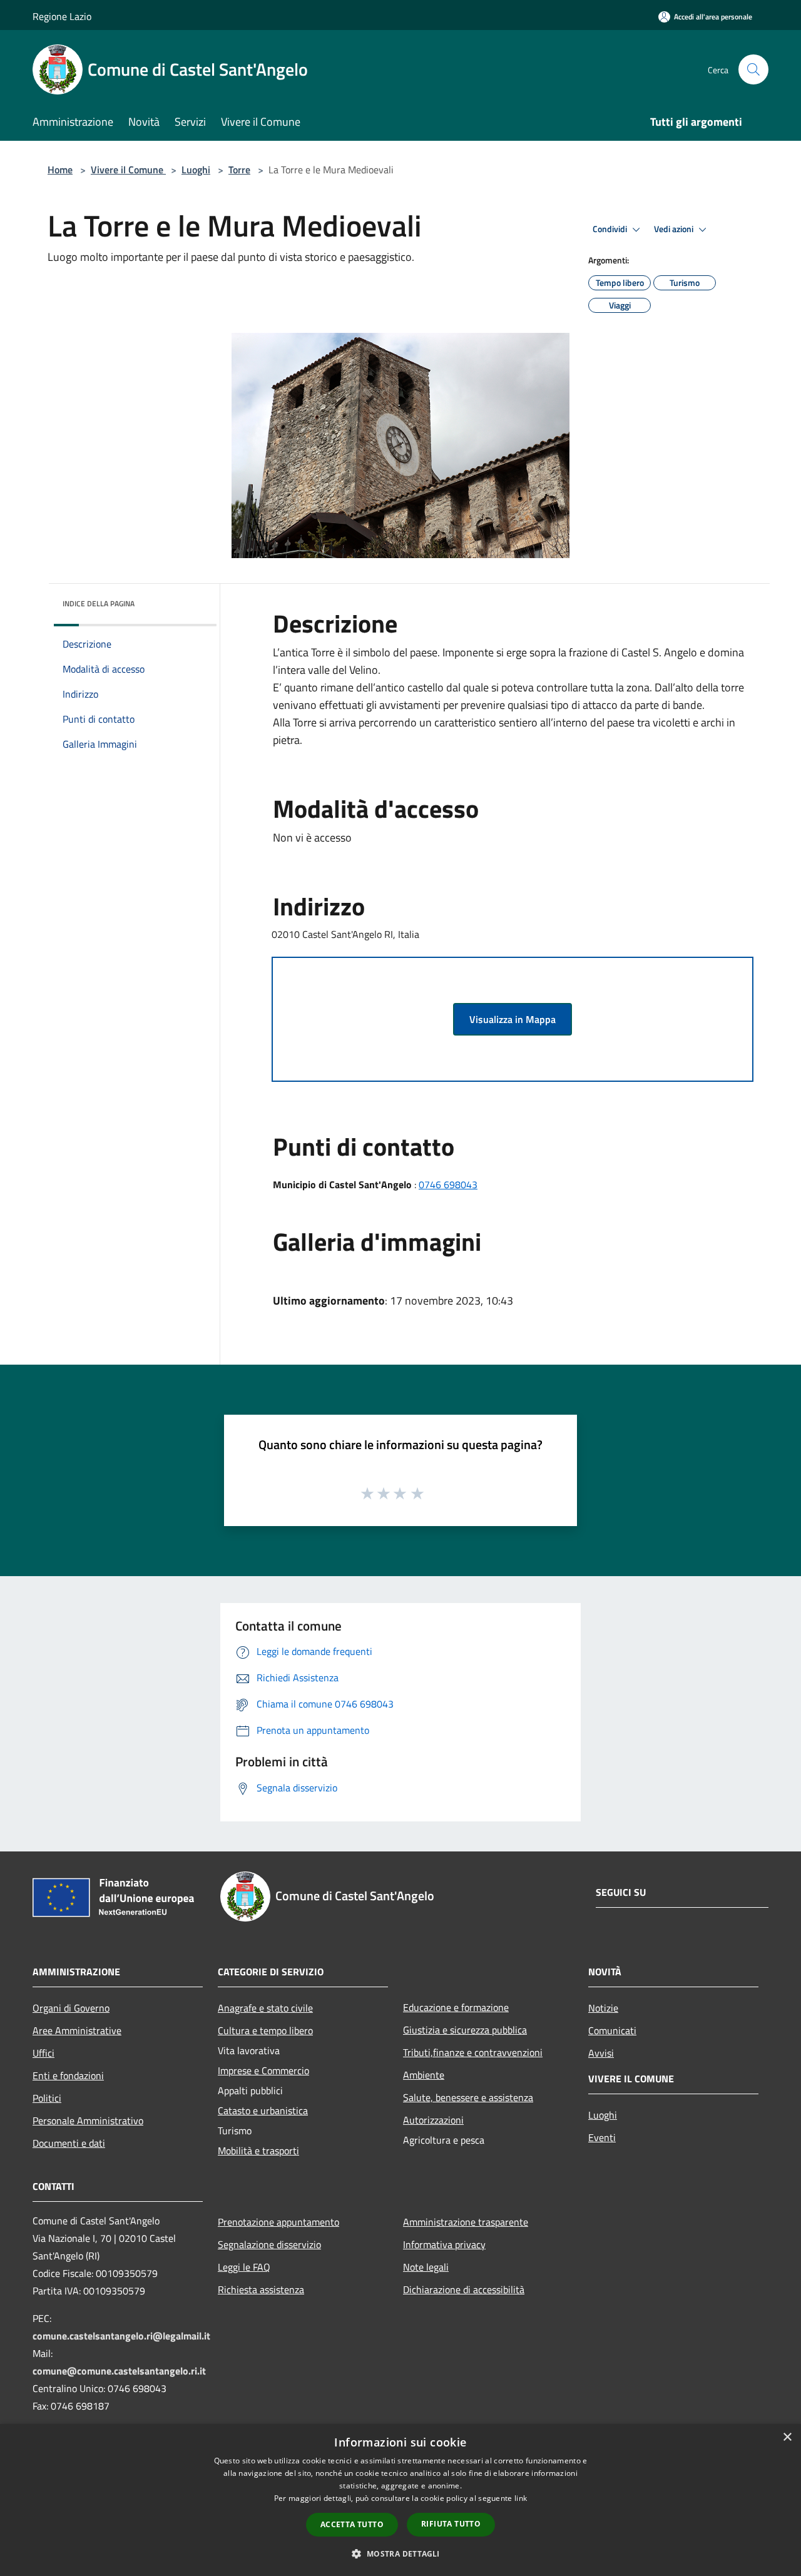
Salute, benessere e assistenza (468, 2097)
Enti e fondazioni (68, 2075)
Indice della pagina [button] (99, 603)
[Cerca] (753, 69)
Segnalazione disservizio (269, 2244)
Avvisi (601, 2053)
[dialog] (400, 2500)
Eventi (602, 2137)
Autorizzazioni (433, 2120)
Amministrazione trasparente (466, 2222)
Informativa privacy (444, 2244)
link (521, 2498)
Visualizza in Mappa (513, 1019)
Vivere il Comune (128, 170)
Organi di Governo (71, 2008)
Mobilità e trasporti (258, 2151)
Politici (47, 2098)
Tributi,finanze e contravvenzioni (473, 2052)
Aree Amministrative (77, 2030)
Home (60, 170)
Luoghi (196, 170)
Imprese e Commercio (263, 2070)
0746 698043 (448, 1184)
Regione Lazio (62, 16)
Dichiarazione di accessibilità (464, 2289)
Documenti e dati (69, 2143)
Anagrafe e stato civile (265, 2008)
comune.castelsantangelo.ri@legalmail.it (121, 2336)
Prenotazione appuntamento (278, 2222)
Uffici (43, 2053)
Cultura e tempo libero (265, 2030)
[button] (400, 2553)
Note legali (426, 2267)
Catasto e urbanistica (263, 2110)
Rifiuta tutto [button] (451, 2524)
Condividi (611, 229)
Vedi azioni (675, 229)
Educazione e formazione (456, 2007)
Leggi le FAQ (244, 2267)
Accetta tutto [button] (352, 2524)
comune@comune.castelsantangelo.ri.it (119, 2371)
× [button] (787, 2437)
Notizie (603, 2008)
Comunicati (612, 2030)
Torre (239, 170)
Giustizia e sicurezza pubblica (465, 2030)
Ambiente (424, 2075)
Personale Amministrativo (88, 2120)
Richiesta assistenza (261, 2289)
